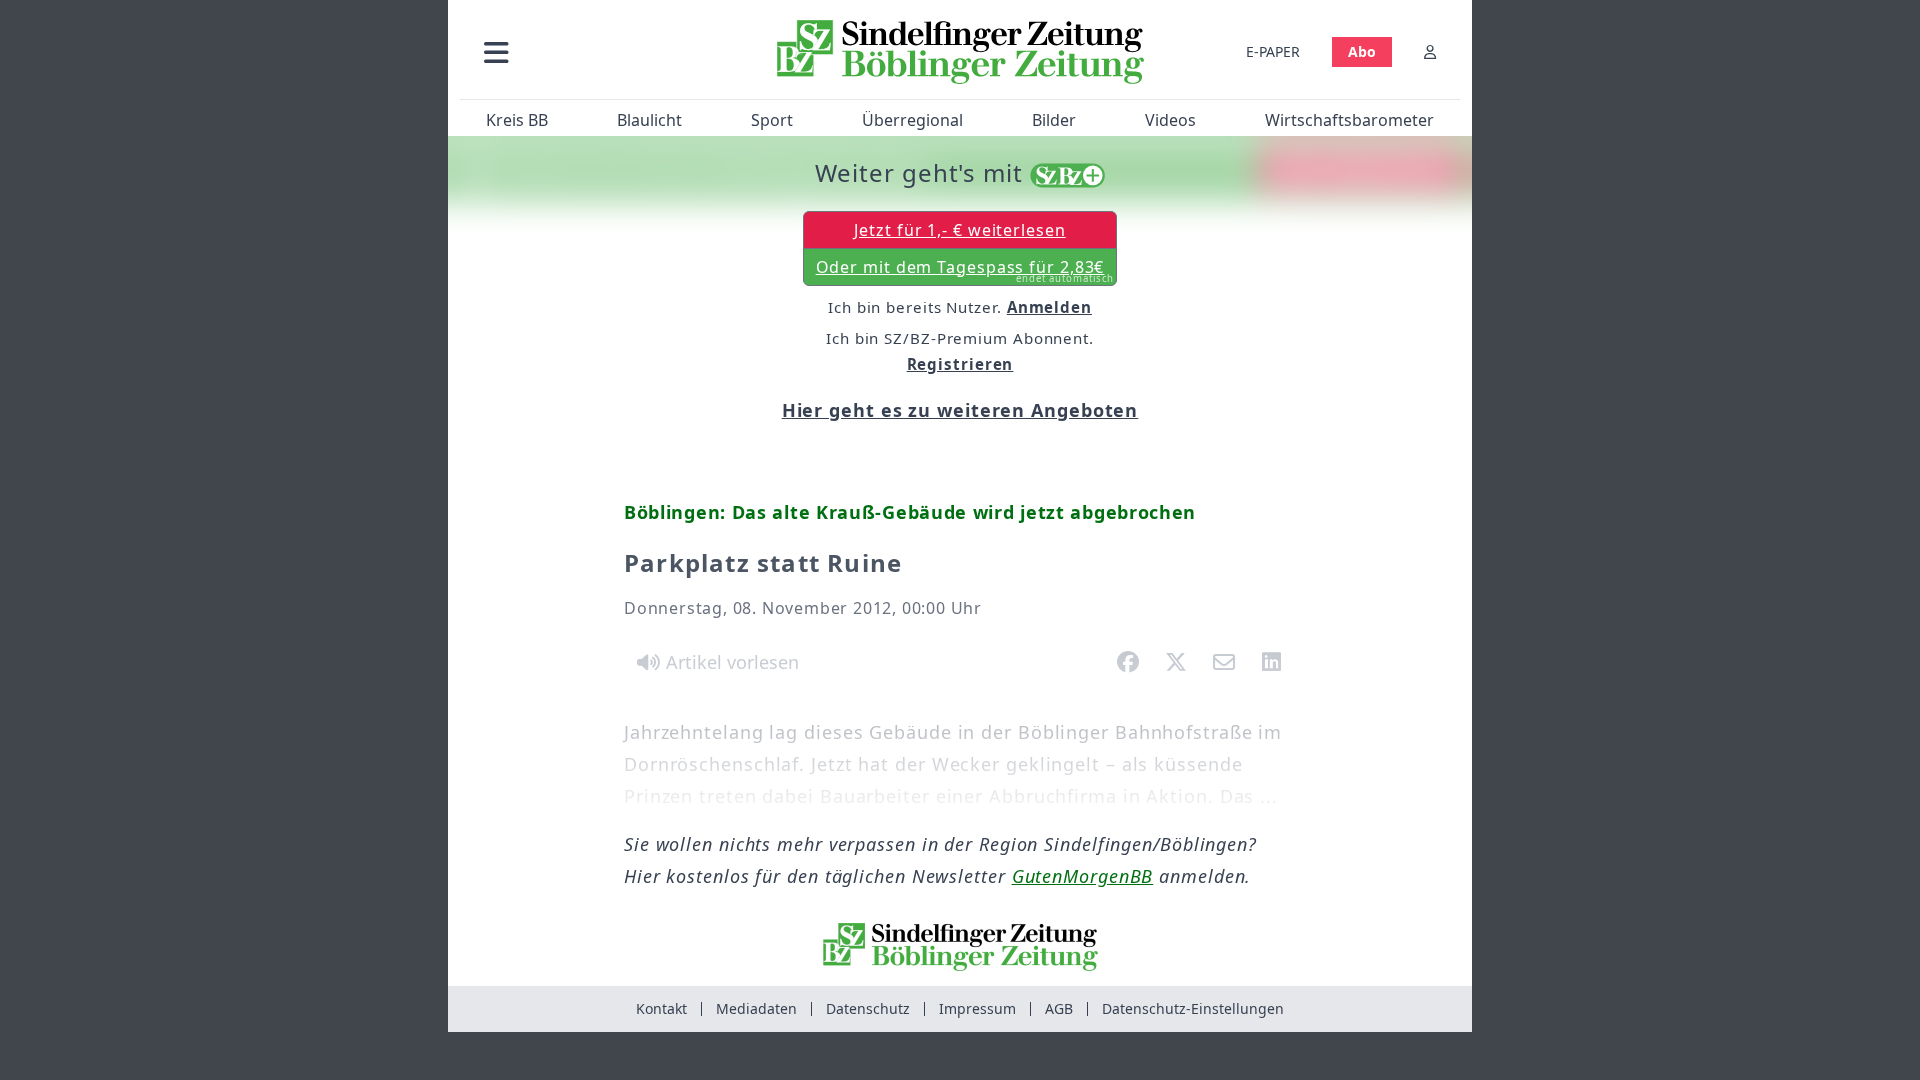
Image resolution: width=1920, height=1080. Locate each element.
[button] (603, 51)
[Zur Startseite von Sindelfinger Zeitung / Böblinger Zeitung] (960, 52)
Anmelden (1049, 307)
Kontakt (661, 1008)
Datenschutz (868, 1008)
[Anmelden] (1430, 51)
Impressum (977, 1008)
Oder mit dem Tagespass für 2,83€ (965, 271)
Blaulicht (649, 120)
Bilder (1054, 120)
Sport (772, 120)
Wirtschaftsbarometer (1349, 120)
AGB (1059, 1008)
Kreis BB (517, 120)
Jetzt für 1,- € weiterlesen (959, 230)
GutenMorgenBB (1083, 876)
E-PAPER (1273, 51)
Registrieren (960, 364)
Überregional (912, 120)
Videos (1170, 120)
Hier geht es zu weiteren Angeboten (960, 410)
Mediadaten (756, 1008)
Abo (1362, 51)
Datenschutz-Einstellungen (1193, 1008)
